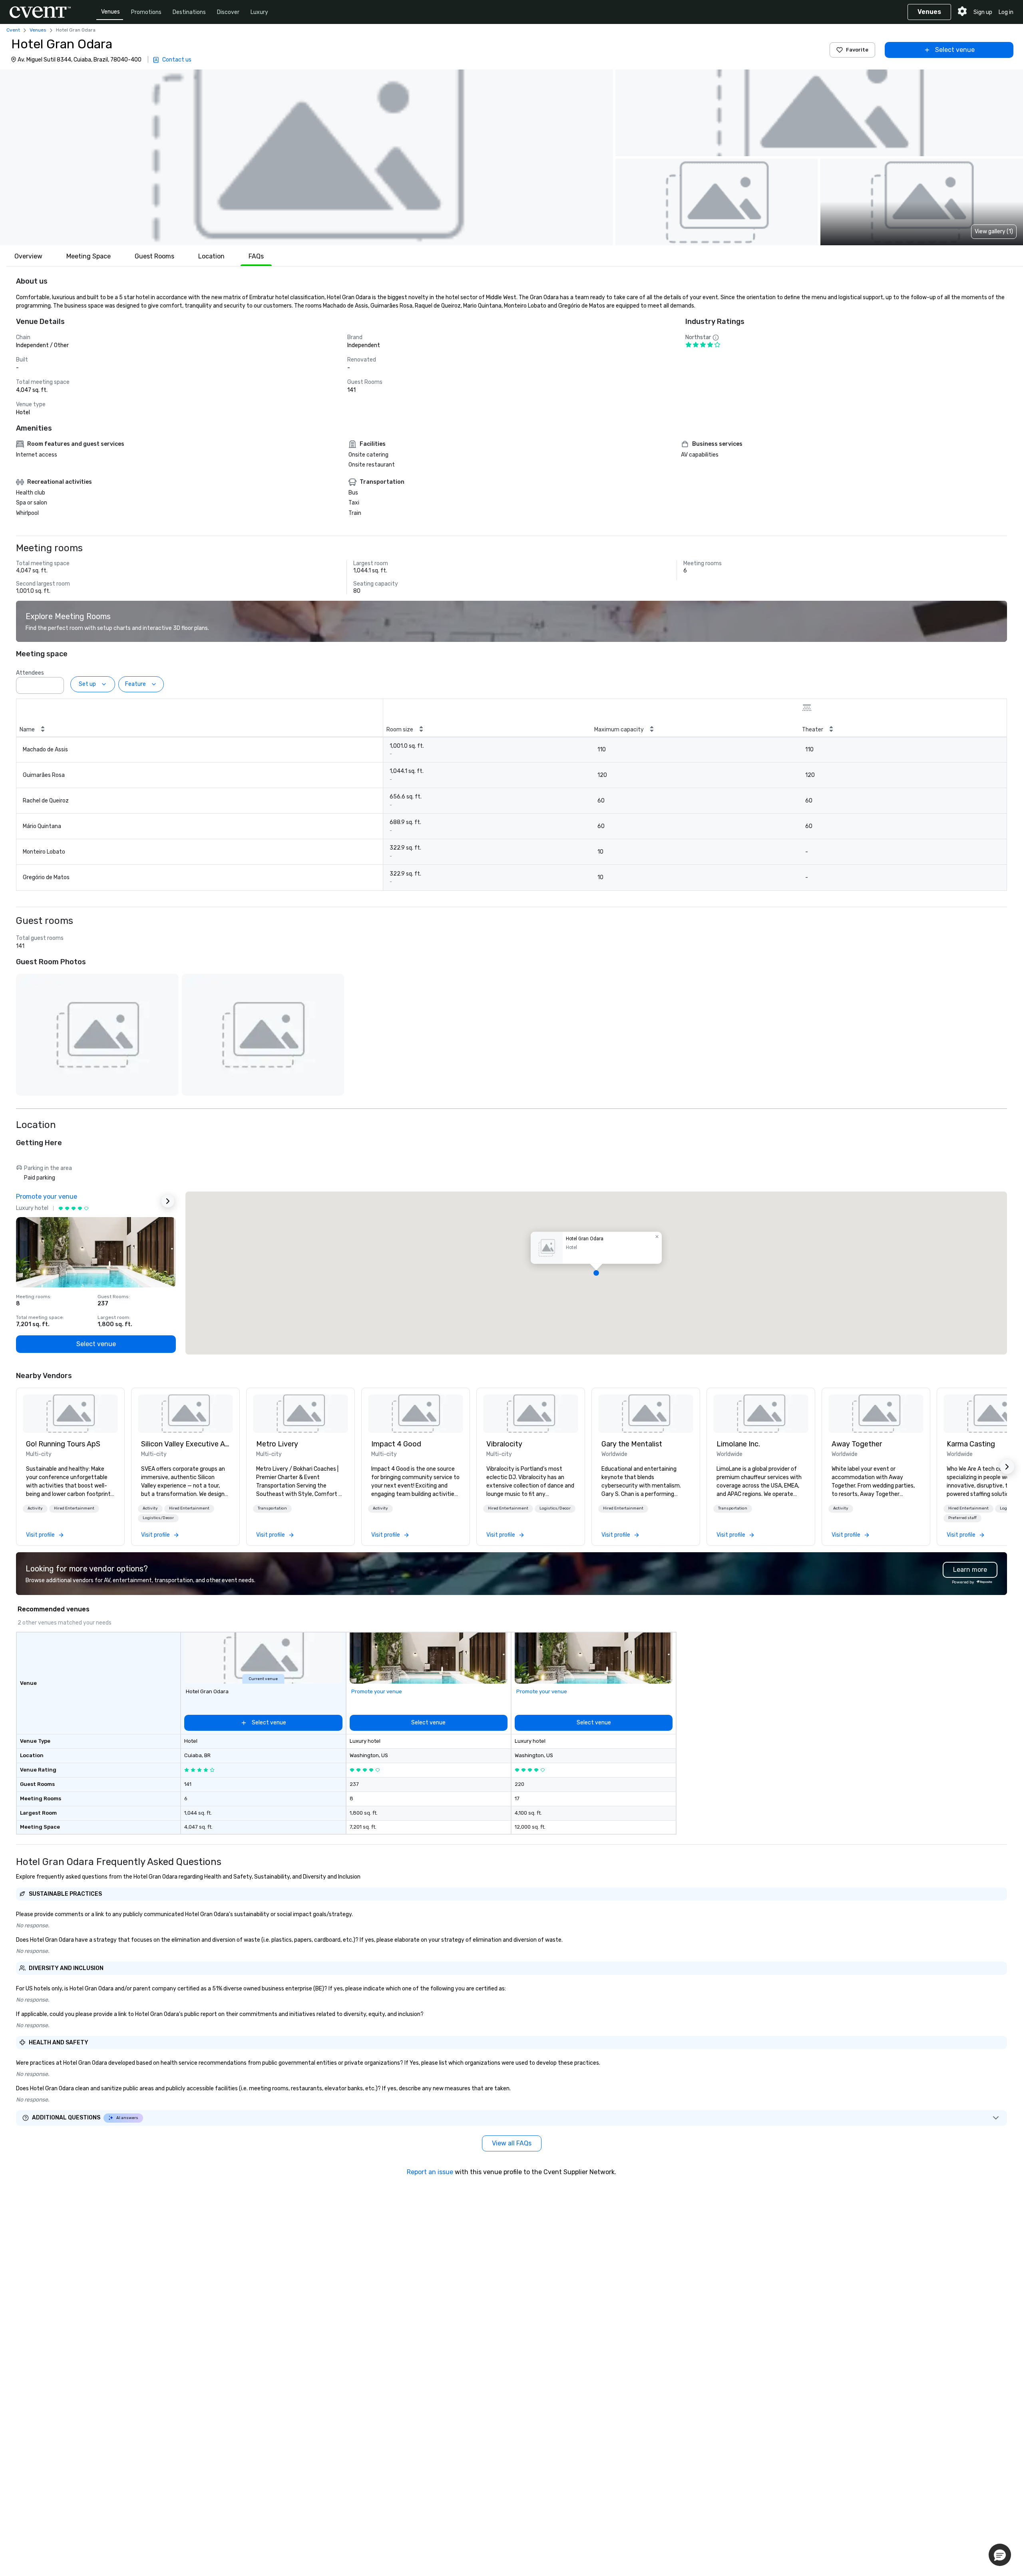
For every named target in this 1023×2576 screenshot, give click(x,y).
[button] (307, 157)
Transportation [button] (272, 1508)
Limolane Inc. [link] (738, 1444)
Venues (110, 12)
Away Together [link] (857, 1444)
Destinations (189, 12)
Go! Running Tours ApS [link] (63, 1444)
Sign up (983, 12)
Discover (228, 12)
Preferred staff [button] (962, 1518)
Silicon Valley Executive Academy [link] (185, 1444)
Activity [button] (35, 1508)
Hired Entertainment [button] (74, 1508)
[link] (70, 1414)
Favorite (857, 50)
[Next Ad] (168, 1201)
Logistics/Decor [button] (158, 1518)
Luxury (259, 12)
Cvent (13, 30)
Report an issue (430, 2172)
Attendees (30, 673)
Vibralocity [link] (504, 1444)
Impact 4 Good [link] (396, 1444)
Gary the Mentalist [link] (632, 1444)
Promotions (146, 12)
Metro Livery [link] (277, 1444)
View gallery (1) (994, 231)
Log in (1006, 12)
